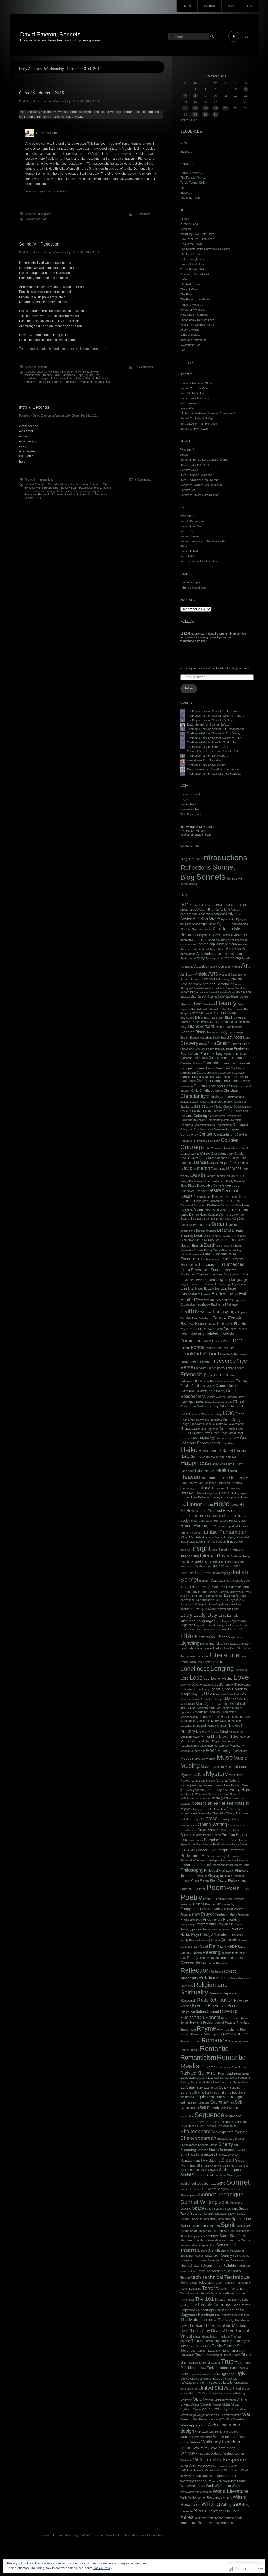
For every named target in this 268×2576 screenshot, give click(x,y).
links (218, 1648)
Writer (193, 2498)
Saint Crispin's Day (201, 2078)
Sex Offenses (207, 2126)
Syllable (230, 2266)
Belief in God (188, 1009)
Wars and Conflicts (221, 2419)
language (188, 1621)
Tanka (201, 2271)
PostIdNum (219, 1909)
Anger (231, 949)
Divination (186, 1210)
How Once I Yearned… (195, 315)
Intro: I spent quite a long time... (200, 561)
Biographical (224, 1022)
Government (236, 1424)
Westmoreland (203, 2437)
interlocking (190, 1556)
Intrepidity (231, 1562)
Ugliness (227, 2374)
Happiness (68, 375)
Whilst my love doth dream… (199, 325)
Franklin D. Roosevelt (233, 1354)
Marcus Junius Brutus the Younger (202, 1699)
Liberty (233, 1629)
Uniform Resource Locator (215, 2383)
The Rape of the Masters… (198, 299)
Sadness (234, 2073)
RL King (243, 2034)
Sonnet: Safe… (219, 725)
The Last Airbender (227, 2315)
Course (195, 859)
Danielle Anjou (218, 1163)
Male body (220, 1694)
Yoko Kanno (216, 2518)
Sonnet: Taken (189, 536)
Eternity (206, 1294)
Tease (185, 2278)
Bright (212, 1044)
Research (188, 2000)
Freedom (203, 1361)
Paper (199, 1840)
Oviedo (198, 1835)
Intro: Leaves (189, 403)
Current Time (238, 1158)
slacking (214, 2161)
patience (207, 1844)
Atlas (196, 984)
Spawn (232, 2214)
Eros (191, 1289)
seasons (204, 2102)
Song (221, 2183)
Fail (223, 1304)
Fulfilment (187, 1381)
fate (201, 1318)
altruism (201, 940)
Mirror (205, 1737)
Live (243, 1656)
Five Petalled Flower (198, 1328)
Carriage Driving (191, 1077)
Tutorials (242, 2368)
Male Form (234, 1694)
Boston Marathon (201, 1038)
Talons (192, 2271)
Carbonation (188, 1073)
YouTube (214, 2523)
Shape (213, 2145)
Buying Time (231, 1054)
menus (245, 1717)
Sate (200, 2088)
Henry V (243, 1478)
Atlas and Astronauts (217, 984)
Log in (184, 799)
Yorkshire (230, 2518)
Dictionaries (216, 1201)
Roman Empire (190, 2050)
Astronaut (208, 979)
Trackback (213, 2351)
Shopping (188, 2150)
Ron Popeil (223, 2067)
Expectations (224, 1300)
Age (204, 924)
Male (208, 1694)
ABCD (235, 905)
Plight (184, 1889)
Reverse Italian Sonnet (200, 2011)
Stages (229, 2231)
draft (208, 1225)
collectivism (217, 1116)
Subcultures (237, 2250)
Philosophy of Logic (219, 1870)
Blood (200, 1032)
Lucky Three (234, 1685)
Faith (57, 375)
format (185, 1348)
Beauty (48, 375)
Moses (186, 1759)
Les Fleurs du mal (236, 1625)
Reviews (196, 2022)
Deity (230, 1181)
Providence (221, 1929)
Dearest (233, 1168)
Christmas (216, 1096)
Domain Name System (203, 1215)
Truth (238, 2363)
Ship (237, 2145)
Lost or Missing (222, 1679)
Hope (80, 375)
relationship (189, 1978)
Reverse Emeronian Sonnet (216, 2006)
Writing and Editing (235, 2505)
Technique (237, 2277)
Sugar (209, 2256)
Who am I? (187, 449)
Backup (185, 996)
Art (245, 965)
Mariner (231, 1699)
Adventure (235, 914)
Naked (185, 1781)
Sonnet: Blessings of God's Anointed (203, 541)
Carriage (239, 1073)
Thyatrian (233, 2341)
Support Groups (194, 2260)
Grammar (227, 1429)
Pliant (242, 1880)
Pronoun (236, 1924)
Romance (102, 378)
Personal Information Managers (200, 1860)
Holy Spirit (240, 1493)
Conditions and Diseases (210, 1129)
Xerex (201, 2511)
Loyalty (197, 1685)
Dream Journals (206, 1230)
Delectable (205, 1186)
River (227, 2034)
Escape (209, 1289)
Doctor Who (218, 1210)
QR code (214, 1940)
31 (215, 115)
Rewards (230, 2022)
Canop (197, 1063)
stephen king (207, 2245)
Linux (226, 1648)
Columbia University (193, 1120)
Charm (199, 1086)
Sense (224, 2108)
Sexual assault (226, 2126)
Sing (184, 2154)
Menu (236, 1717)
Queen (242, 1940)
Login (207, 1662)
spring (219, 2231)
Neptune (202, 1785)
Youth (203, 2523)
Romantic (30, 382)
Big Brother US (205, 1022)
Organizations (208, 1830)
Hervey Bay (195, 1483)
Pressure (188, 1920)
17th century (207, 905)
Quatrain (229, 1940)
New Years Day (211, 1790)
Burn (230, 1049)
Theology (226, 2320)
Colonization (233, 1116)
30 (205, 115)
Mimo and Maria (208, 1732)
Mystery (217, 1774)
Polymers (211, 1904)
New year (41, 219)
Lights (204, 1644)
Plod (191, 1889)
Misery (224, 1737)
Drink (199, 1235)
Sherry (226, 2144)
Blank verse (199, 1026)
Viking (185, 2404)
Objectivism (189, 1813)
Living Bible (196, 1662)
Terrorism (223, 2289)
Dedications (197, 1181)
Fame (209, 1312)
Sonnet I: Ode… (232, 751)
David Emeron (42, 101)
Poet (231, 1888)
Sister (199, 2155)
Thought (197, 2341)
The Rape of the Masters (225, 2325)
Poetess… (187, 229)
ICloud (184, 1537)
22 (195, 108)
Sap (183, 2088)
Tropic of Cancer (209, 2363)
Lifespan (223, 1637)
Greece (185, 1438)
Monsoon (200, 1751)
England (209, 1280)
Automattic (188, 992)
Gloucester (208, 1414)
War (246, 2414)
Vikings (195, 2404)
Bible (199, 1018)
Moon (211, 1750)
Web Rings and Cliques (223, 2432)
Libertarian (202, 1629)
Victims (242, 2400)
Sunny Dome (241, 2256)
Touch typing (197, 2351)
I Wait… (185, 279)
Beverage (230, 1013)
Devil (243, 1197)
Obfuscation (218, 1809)
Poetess (244, 1889)
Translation (187, 2355)
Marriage (203, 1704)
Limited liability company (236, 1644)
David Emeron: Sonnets (50, 34)
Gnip (219, 1414)
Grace (186, 1429)
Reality (192, 1958)
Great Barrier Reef (231, 1433)
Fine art (212, 1324)
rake (223, 1947)
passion (196, 1844)
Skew (204, 2161)
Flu (226, 1329)
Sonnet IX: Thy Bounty (226, 733)
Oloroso (209, 1819)
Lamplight (234, 1616)
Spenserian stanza (206, 2226)
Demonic (219, 1186)
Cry (231, 1154)
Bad (194, 996)
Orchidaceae (189, 1830)
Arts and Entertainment (234, 974)
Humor (187, 1526)
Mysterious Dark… (192, 345)
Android (204, 949)
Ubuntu (215, 2374)
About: (184, 455)
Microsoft (235, 1726)
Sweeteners (238, 2260)
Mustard (219, 1767)
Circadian (227, 1102)
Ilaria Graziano (205, 1537)
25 (226, 108)
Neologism (188, 1785)
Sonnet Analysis (217, 2189)
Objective (234, 1809)
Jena (183, 1587)
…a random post (191, 582)
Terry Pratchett (190, 2293)
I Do (192, 1537)
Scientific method (225, 2093)
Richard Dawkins (191, 2034)
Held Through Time (214, 1478)
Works (236, 2486)
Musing (190, 1766)
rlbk (234, 2034)
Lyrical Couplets (234, 1689)
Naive (239, 1775)
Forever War (220, 1341)
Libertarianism (219, 1629)
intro (241, 1562)
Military (188, 1731)
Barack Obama (207, 996)
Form (236, 1340)
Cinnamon (214, 1102)
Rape (232, 1946)
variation (219, 2400)
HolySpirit (226, 1493)
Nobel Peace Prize (217, 1794)
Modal (185, 1741)
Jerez (194, 1586)
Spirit (228, 2225)
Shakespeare (196, 2131)
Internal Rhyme (216, 1556)
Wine (193, 2466)
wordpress (198, 2475)
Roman (196, 2041)
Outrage (186, 1835)
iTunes (203, 1581)
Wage (192, 2415)
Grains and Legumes (205, 1429)
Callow (204, 1058)
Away (232, 992)
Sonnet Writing (199, 2202)
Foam (232, 1329)
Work (210, 2486)
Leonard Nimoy (214, 1625)
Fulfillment (230, 1375)
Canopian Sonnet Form (197, 1068)
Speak (241, 2214)
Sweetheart (191, 2266)
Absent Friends (208, 910)
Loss (54, 378)
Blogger (237, 1027)
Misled (234, 1737)
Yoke (204, 2518)
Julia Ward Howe (240, 1592)
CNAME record (213, 1111)
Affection (200, 919)
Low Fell (186, 1685)
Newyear (193, 1790)
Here (183, 1483)
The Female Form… (193, 178)
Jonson (213, 1592)
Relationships (214, 1978)
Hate (198, 1471)
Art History (187, 974)
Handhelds (218, 1457)
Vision (197, 2409)
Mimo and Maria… (192, 335)
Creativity (193, 1154)
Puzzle (194, 1940)
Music (240, 1758)
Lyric (206, 1689)
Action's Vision (230, 910)
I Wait (213, 1580)
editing (237, 1250)
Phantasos (219, 1865)
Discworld (187, 1205)
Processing (188, 1924)
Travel (200, 2355)
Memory (202, 1717)
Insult (215, 1549)
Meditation (229, 1712)
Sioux (191, 2155)
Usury (201, 2393)
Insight (89, 375)
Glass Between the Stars (196, 383)
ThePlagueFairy (197, 711)
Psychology (202, 1934)
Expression (188, 1304)
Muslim (207, 1767)
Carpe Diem (225, 1073)
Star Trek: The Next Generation (200, 2240)
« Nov (184, 120)
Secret (216, 2102)
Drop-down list (189, 1240)
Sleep (228, 2160)
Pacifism (228, 1835)
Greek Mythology (203, 1438)
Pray (196, 1914)
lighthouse (237, 1637)
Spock (185, 2231)
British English (240, 1044)
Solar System (236, 2175)
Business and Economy (197, 1054)
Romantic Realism (49, 382)
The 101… (187, 188)
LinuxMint (236, 1648)
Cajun (244, 1054)
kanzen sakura (47, 133)
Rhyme (90, 378)
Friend (230, 1368)
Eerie (225, 1259)
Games (221, 1386)
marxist (217, 1704)
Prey (199, 1920)
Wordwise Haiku (233, 2481)
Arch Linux (225, 967)
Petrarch (242, 1860)
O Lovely (224, 1819)
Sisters (210, 2154)
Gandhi (233, 1386)
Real (183, 1958)
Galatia (185, 1386)
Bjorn (246, 1022)
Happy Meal (218, 1464)
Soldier (185, 2184)
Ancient (243, 944)
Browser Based (205, 1049)
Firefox (229, 1324)
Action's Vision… (191, 330)
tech (196, 2277)
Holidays (199, 1493)
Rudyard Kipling (195, 2073)
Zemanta (227, 2523)
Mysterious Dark (193, 1775)
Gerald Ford (213, 1402)
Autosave (202, 992)
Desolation (230, 1191)
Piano (229, 1876)
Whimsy (188, 2453)
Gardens (188, 1391)
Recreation (191, 1963)
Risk (219, 2034)
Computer (187, 1129)
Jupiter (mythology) (211, 1596)
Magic (186, 1694)
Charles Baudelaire (226, 1081)
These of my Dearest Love (211, 2331)
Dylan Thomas (225, 1240)
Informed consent (215, 1542)
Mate (212, 1708)
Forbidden (191, 1341)
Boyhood (234, 1037)
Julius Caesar (189, 1596)
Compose (241, 1124)
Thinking (224, 2336)
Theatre (220, 2300)
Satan (191, 2087)
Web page (201, 2432)
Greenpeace (224, 1438)
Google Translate (191, 1424)
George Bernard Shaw (230, 1397)
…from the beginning (193, 588)
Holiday (186, 1493)
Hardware (240, 1464)
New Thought (233, 1785)
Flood (219, 1329)
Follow (189, 688)
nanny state (198, 1781)
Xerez (187, 2517)
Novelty (198, 1809)
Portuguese (190, 1909)
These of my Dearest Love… (199, 320)
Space (198, 2208)
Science (187, 2092)
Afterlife (214, 919)
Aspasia (195, 979)
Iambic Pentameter (224, 1532)
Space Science (214, 2209)
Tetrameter (187, 2300)
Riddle (207, 2034)
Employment (188, 1274)
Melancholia (188, 1717)
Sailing (184, 2078)
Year (197, 2518)
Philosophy (192, 1870)
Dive (238, 1205)
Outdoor (234, 1830)
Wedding (187, 2437)
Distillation (213, 1205)
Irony (229, 1566)
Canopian (211, 1063)
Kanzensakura (190, 1600)
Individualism (195, 1542)
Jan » (194, 120)
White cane (203, 2454)
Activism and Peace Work (197, 914)
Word (219, 2470)
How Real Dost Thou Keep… (199, 239)
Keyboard (235, 1600)
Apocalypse (213, 958)
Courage (192, 1147)
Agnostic (224, 924)
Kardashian (207, 1600)
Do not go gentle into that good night (215, 1219)
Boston (185, 1038)
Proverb (207, 1929)
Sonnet (99, 382)
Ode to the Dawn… (192, 244)
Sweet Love (213, 2266)
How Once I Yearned (204, 1510)
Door (242, 1219)
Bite (240, 1022)
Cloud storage (242, 1107)
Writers (228, 2498)
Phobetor (201, 1876)
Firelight (240, 1324)
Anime (241, 949)
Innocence (235, 1541)
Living (184, 1662)
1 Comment (142, 214)
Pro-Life (217, 1920)
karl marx (221, 1600)
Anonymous (188, 954)
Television (206, 2283)
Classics (198, 1106)
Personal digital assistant (225, 1856)
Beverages (187, 1018)
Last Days (222, 1621)
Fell (225, 1318)
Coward (218, 1148)
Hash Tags (187, 1471)
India (183, 1542)
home (187, 5)
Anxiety (199, 958)
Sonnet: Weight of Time (195, 398)
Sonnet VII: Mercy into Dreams (200, 495)
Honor (194, 1504)
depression (233, 1186)
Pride (207, 1920)
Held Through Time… (194, 259)
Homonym (216, 1497)
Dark (233, 1163)
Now (206, 1809)
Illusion (219, 1537)
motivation (199, 1759)
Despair (188, 1196)
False (200, 1312)
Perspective (228, 1860)
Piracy (185, 1880)
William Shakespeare (220, 2460)
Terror (209, 2288)
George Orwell (192, 1402)
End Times (195, 1280)
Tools (184, 2350)
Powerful (186, 1914)
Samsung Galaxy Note (205, 2082)
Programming (206, 1924)
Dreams (224, 1230)
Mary (193, 1708)
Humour (201, 1526)
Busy (219, 1054)
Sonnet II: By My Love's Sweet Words (204, 460)
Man (245, 1694)
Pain (184, 1840)
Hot (183, 1511)
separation (187, 2116)
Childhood (207, 1091)
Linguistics (188, 1648)
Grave (206, 1433)
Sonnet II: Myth (190, 551)
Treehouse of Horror (218, 2355)
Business (241, 1049)
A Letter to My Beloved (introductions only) (61, 484)
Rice (243, 2030)
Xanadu (187, 2511)
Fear (217, 1318)
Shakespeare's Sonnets (229, 2132)
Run (214, 2073)
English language (232, 1279)
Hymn (221, 1526)
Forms (197, 1347)
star (203, 2236)
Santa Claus (241, 2082)
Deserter (201, 1191)
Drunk (203, 1240)
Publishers (222, 1935)
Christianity (193, 1096)
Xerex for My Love (224, 2511)
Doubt (200, 1225)
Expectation (205, 1300)
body (224, 1032)
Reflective (217, 1971)
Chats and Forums (221, 1086)
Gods (240, 1414)
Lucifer (220, 1685)
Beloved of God (218, 1009)
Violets (226, 2404)
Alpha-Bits (241, 935)
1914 (219, 905)
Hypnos (197, 1533)
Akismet (185, 929)
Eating (208, 1250)
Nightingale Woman (192, 1794)
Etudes (219, 1294)
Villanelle (206, 2404)
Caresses (211, 1073)
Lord (185, 1678)
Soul (223, 2202)
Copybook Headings (207, 1141)
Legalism (187, 1625)
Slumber (203, 2166)
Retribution (221, 2000)
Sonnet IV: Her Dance (226, 711)
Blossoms (212, 1032)
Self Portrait (209, 2108)
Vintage (217, 2404)
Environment (208, 1284)
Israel (208, 1573)
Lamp (222, 1616)
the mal (244, 2315)
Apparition (202, 967)
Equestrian (239, 1284)
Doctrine (232, 1210)
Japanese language (231, 1581)
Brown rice (187, 1049)
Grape (185, 1433)
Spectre (186, 2219)
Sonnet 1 (186, 2189)
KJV (194, 1604)
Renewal (215, 1993)
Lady (186, 1615)
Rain (214, 1946)
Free (193, 1361)
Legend (199, 1625)
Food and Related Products (211, 1333)
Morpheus (241, 1751)
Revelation (242, 2001)
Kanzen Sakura (235, 1596)
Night (246, 1790)
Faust (208, 1318)
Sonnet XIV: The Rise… (227, 720)
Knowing (197, 1609)
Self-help (228, 2102)
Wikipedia (186, 2460)
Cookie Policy (102, 2568)
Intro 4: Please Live (192, 521)
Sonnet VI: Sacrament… (227, 774)
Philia (246, 1865)
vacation (211, 2393)
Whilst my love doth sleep (214, 2448)
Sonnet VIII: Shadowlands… (230, 729)
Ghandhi (227, 1402)
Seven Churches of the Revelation (222, 2122)
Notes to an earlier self (212, 1803)
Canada (238, 1058)
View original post (36, 192)
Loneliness (31, 378)
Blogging (188, 1032)
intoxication (217, 1562)
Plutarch (200, 1889)
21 (185, 108)
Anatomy (231, 944)
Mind (224, 1732)
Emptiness (203, 1274)
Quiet (204, 1947)
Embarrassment (211, 1265)
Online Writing (212, 1825)
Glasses (195, 1414)
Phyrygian (216, 1876)
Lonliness (241, 1670)
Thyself (245, 2341)
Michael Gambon (217, 1726)
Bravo (203, 1044)
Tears (237, 2271)
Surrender (214, 2260)
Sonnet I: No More (192, 526)
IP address (200, 1566)
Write (184, 2498)
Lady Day (205, 1615)
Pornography (226, 1904)
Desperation (203, 1197)
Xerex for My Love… (194, 310)
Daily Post (187, 1163)
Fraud (185, 1361)
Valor (199, 2399)
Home (185, 1497)
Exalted (188, 1300)
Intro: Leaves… (222, 747)
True (108, 382)
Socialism (224, 2166)
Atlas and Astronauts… (195, 340)
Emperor (229, 1270)
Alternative (187, 940)
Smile (213, 2166)
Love (62, 378)
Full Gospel (202, 1381)
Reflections (44, 214)
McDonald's (224, 1708)
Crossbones (220, 1154)
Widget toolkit (234, 2454)
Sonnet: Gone (189, 470)
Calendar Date (189, 1058)
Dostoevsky (188, 1225)
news (220, 1785)
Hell (233, 1477)
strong (225, 2250)
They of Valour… (191, 289)
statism (194, 2245)
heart (234, 1471)
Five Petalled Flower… (195, 264)
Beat (198, 1004)
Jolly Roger (199, 1592)
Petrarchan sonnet (196, 1865)
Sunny (227, 2255)
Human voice (237, 1521)
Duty (211, 1240)
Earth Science (225, 1246)
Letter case (188, 1629)
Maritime (244, 1699)
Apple (213, 967)
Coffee (228, 1111)
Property (186, 1929)
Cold (189, 1116)
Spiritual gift (243, 2226)
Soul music (236, 2203)
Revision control (213, 2022)
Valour (209, 2400)
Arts (213, 974)
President (243, 1914)
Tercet (218, 2283)
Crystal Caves (189, 1158)
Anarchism (227, 940)
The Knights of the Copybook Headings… (207, 249)
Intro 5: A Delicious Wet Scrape (200, 480)
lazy (243, 1621)
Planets (205, 1880)
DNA (207, 1210)
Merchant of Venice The (195, 1721)
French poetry (216, 1368)
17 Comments (144, 367)
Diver (246, 1205)
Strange (202, 2250)
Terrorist (237, 2288)
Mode (196, 1741)
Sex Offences (189, 2126)
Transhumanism (233, 2350)
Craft (183, 1154)
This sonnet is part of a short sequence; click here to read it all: (63, 349)
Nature (234, 1780)
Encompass (231, 1274)
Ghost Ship (211, 1406)
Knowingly (210, 1609)
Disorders (200, 1205)
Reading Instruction (233, 1953)
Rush (222, 2073)
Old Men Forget (190, 1819)
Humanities (221, 1521)
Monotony (237, 1746)
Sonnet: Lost (188, 490)
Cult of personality (217, 1158)
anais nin (214, 940)
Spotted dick (205, 2231)
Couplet (230, 1140)
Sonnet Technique (221, 2195)
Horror (234, 1505)
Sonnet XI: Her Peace (194, 429)
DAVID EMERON (196, 831)
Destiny (217, 1197)
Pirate (195, 1880)
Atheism (236, 979)
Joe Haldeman (231, 1587)
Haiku (189, 1450)
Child (195, 1091)
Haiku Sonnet (191, 1457)
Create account (190, 794)
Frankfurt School (200, 1354)
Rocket (185, 2041)
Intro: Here (187, 531)
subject (200, 2256)
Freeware (200, 1368)
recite (242, 1958)
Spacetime (231, 2209)
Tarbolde (214, 2271)
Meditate (215, 1712)
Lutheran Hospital (191, 1689)
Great (215, 1433)
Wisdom (204, 2466)
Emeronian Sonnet (207, 1270)
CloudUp (186, 1111)
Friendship (194, 1374)
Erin (184, 1288)
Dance (200, 1162)
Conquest (233, 1129)
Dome (224, 1214)
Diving (198, 1210)
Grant (240, 1429)
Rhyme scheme (228, 2030)
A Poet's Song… (191, 224)
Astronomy (223, 979)
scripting (201, 2097)
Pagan (241, 1835)
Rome (211, 2067)
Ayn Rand (244, 992)
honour (208, 1505)
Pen (214, 1850)
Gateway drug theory (210, 1391)
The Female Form (206, 2305)
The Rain (195, 2325)
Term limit (229, 2283)
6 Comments (143, 480)
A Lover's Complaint (221, 935)
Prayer (208, 1914)
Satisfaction (211, 2088)
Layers (235, 1621)
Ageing (212, 924)
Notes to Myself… (192, 173)
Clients (218, 1107)
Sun (217, 2255)
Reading (211, 1952)
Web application (194, 2425)
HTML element (214, 1516)
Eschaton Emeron (226, 1289)
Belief (241, 1004)
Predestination (226, 1914)
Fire (220, 1323)
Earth (210, 1245)
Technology (189, 2283)
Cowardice (231, 1148)
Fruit (211, 1375)
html (201, 1516)
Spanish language (215, 2214)
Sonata (210, 2183)
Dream (219, 1224)
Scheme (235, 2088)
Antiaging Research (228, 954)
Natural (222, 1780)
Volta (243, 2409)
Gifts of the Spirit (231, 1406)
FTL (219, 1375)
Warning (186, 2419)
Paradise (211, 1840)
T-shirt (241, 2266)
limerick (214, 1644)
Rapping (197, 1953)
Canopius (222, 1068)
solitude (197, 2183)
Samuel (226, 2082)
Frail (218, 1348)
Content (206, 1134)
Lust (247, 1684)
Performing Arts (195, 1856)
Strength (214, 2250)
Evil (243, 1294)
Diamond (187, 1201)
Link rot (209, 1648)
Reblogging (228, 1958)
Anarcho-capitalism (210, 944)
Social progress (231, 2170)
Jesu (204, 1587)
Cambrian (224, 1058)
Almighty (202, 935)
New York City (231, 1790)
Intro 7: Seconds (34, 407)
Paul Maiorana (222, 1844)
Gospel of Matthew (215, 1424)
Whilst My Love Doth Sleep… (199, 234)
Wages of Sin (205, 2415)
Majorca (197, 1694)
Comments (213, 1120)
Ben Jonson (236, 1009)
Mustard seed (236, 1767)
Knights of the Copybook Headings (219, 1604)
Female (235, 1318)
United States (214, 2388)
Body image (236, 1032)
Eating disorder (222, 1250)
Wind (184, 2466)
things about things (205, 2336)
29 (195, 115)
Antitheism (187, 958)
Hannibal (231, 1457)
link (200, 1648)
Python (203, 1940)
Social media (190, 2170)
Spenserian (224, 2219)
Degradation (215, 1181)
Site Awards (223, 2155)
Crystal (239, 1154)
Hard (229, 1464)
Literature (224, 1655)
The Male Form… (191, 198)
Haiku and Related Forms (222, 1451)
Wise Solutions (220, 2466)
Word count (232, 2470)
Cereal (192, 1081)
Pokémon (186, 1904)
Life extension (203, 1637)
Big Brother (233, 1018)
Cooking (242, 1135)
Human (230, 1516)
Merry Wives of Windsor (227, 1721)
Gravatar (196, 1433)
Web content (219, 2425)
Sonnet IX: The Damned (225, 769)
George (210, 1397)
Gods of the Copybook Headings (201, 1420)
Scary (224, 2087)
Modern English (211, 1741)
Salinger (219, 2078)
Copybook (187, 1141)
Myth (232, 1775)
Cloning (228, 1107)
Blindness (218, 1027)
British (224, 1043)
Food (184, 1333)
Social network (209, 2170)
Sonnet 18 (199, 2189)
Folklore (242, 1329)
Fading (216, 1304)
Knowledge (224, 1609)
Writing (211, 2504)
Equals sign (224, 1284)
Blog (184, 859)
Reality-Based (209, 1958)
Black (184, 1027)
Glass (184, 1414)
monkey (212, 1746)
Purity (184, 1940)
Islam (199, 1573)
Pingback (239, 1876)
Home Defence (199, 1497)
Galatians (198, 1386)
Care (200, 1073)
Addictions (220, 914)
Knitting (185, 1609)
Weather (239, 2419)
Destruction (231, 1197)
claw (210, 1107)
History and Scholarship (226, 1488)
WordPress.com (191, 814)
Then (214, 2320)
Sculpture (215, 2097)
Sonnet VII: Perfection (39, 244)
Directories (232, 1201)
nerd (212, 1785)
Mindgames (236, 1732)
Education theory (209, 1259)
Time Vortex (197, 2346)
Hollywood (212, 1493)
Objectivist (204, 1813)
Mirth (215, 1737)
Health (222, 1470)
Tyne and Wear (200, 2374)
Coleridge (201, 1116)
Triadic (236, 2355)
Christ (219, 1091)
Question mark (190, 1947)
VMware (234, 2409)
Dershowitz (188, 1191)
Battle (221, 996)
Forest (207, 1341)
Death (198, 1175)
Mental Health (220, 1717)
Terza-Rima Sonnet (232, 2293)
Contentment (225, 1134)
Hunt (213, 1526)
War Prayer (200, 2419)
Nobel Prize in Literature (196, 1798)
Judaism (223, 1592)
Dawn (215, 1169)
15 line (194, 905)
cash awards (241, 1077)
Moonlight (226, 1751)
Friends (240, 1368)
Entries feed (188, 804)
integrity (224, 1549)
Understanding (199, 2379)
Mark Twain (188, 1704)
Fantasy (220, 1312)
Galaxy (210, 1386)
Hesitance (210, 1483)
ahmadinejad (240, 924)
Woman (210, 2470)
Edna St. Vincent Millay (219, 1254)
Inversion (186, 1566)
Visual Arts (210, 2409)
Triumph (193, 2363)
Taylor (227, 2271)
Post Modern (235, 1909)
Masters (203, 1708)
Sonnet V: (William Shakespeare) (201, 485)
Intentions (237, 1549)
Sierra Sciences (222, 2150)
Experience (241, 1300)
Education (189, 1259)
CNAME (197, 1111)
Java (247, 1581)
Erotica (199, 1289)
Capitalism (237, 1068)
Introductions (45, 480)
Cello (183, 1081)
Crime (205, 1153)
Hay (212, 1471)
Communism (224, 1125)
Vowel (184, 2415)
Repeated (231, 1993)
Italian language (222, 1573)
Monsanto (187, 1751)
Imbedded (243, 1537)
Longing (44, 378)
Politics (199, 1904)
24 (215, 108)
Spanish (197, 2213)
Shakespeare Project (231, 2139)
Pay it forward (241, 1844)
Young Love (189, 2523)
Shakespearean (198, 2138)
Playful (222, 1880)
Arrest (236, 967)
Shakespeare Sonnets (194, 2145)
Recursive (209, 1963)
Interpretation (198, 1561)
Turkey (202, 2368)
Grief (236, 1438)
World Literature (230, 2491)
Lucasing (208, 1685)
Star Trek (238, 2236)
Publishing (237, 1935)
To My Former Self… (194, 183)
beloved (202, 1009)
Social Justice (239, 2166)
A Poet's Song (231, 958)
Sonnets (42, 367)
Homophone (231, 1497)
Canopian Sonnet (236, 1063)
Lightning (190, 1643)
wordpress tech (194, 2481)
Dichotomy (201, 1201)
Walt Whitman (233, 2415)
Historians (223, 1483)
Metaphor (186, 1726)
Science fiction (203, 2093)
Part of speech (229, 1840)
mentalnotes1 (196, 760)
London (216, 1662)
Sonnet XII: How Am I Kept (197, 418)
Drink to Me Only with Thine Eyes (225, 1236)
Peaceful (203, 1850)
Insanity (185, 1549)
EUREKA (233, 1294)
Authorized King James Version (225, 988)
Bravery (189, 1043)
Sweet (226, 2260)
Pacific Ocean (212, 1835)
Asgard (185, 979)
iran (210, 1566)
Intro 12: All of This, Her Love (199, 424)
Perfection (237, 1850)
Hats (206, 1471)
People (223, 1850)
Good (227, 1420)
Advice (186, 919)
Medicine (201, 1712)
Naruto (211, 1781)
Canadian (186, 1063)
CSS (202, 1158)
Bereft (196, 1013)
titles (208, 2346)
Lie (240, 1629)
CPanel (243, 1148)
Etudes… (186, 152)
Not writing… (188, 408)
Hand (207, 1457)
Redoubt (222, 1963)
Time (184, 2346)
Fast (195, 1318)
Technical (213, 2277)
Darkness (243, 1163)
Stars (224, 2236)
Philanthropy (234, 1865)
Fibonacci (187, 1324)
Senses (234, 2108)
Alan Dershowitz (202, 929)
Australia (199, 988)
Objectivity (218, 1813)
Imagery (230, 1537)
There (184, 2331)
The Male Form (195, 2320)
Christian (231, 1090)
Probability (232, 1919)
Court (209, 1148)
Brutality (220, 1049)
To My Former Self (228, 2346)
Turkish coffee (218, 2368)
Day (223, 1169)
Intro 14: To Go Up (192, 393)
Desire (214, 1190)
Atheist (186, 984)
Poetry (80, 378)
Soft (211, 2175)
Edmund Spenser (191, 1254)
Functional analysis (222, 1381)
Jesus (214, 1587)
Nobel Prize (237, 1794)
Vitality (224, 2409)
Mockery (245, 1737)
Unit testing (237, 2389)
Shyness (202, 2150)
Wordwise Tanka (193, 2486)
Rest (202, 2000)
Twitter (185, 2374)
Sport (193, 2231)
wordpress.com (223, 2475)
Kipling (185, 1604)
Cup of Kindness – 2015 (41, 93)
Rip (214, 2034)
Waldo (219, 2415)
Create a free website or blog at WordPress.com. (72, 2535)
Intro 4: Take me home (195, 465)
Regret (230, 1971)
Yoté (240, 2518)
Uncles (185, 2379)
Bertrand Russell (212, 1013)
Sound (186, 2208)
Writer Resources (210, 2498)
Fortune (210, 1348)
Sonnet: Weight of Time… (228, 716)
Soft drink (220, 2175)
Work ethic (223, 2486)
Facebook (203, 1304)
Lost (207, 1679)
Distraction (227, 1205)
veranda (231, 2400)
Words (213, 2481)
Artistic (201, 974)
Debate (211, 1176)
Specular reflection (204, 2219)
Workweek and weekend (196, 2492)
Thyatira (220, 2341)
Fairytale (232, 1304)
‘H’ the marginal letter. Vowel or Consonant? (208, 413)
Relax (233, 1978)
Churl (204, 1102)
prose (197, 1929)
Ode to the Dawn (238, 1813)
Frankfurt (228, 1348)
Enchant (217, 1274)
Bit (235, 1022)
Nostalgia (218, 1798)
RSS (245, 37)
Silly (238, 2150)
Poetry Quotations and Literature (224, 1899)
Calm (213, 1058)
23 (205, 108)
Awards (223, 992)
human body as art (201, 1521)
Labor (236, 1609)
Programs (223, 1924)
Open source (236, 1825)
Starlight (212, 2236)
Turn (233, 2368)
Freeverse (223, 1361)
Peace (188, 1850)
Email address (189, 1265)
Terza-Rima (209, 2293)
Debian (220, 1176)
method (200, 1725)
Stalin (238, 2231)
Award (213, 992)
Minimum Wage (190, 1737)
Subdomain (187, 2256)
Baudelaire (232, 996)
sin (243, 2150)
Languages (206, 1621)
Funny (241, 1381)
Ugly (240, 2373)
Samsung (231, 2078)
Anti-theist (205, 954)
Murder (211, 1759)
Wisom (200, 2470)
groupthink (228, 1443)
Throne (209, 2341)
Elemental (237, 1259)
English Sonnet (190, 1284)
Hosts (244, 1505)
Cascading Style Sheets (217, 1077)
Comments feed (190, 809)
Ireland (219, 1566)
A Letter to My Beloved (49, 372)
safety (245, 2073)
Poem (70, 378)
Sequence (87, 382)
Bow (223, 1038)
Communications (204, 1125)
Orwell (224, 1830)
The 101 (204, 2299)
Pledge (233, 1880)
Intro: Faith (187, 556)
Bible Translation (214, 1018)
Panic (191, 1840)
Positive (206, 1909)
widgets (217, 2454)
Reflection (195, 1970)
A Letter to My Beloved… (196, 274)
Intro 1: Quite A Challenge (196, 475)
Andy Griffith (217, 949)
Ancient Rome (189, 949)
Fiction (200, 1323)
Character (204, 1081)
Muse (225, 1757)
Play (213, 1880)
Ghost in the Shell (191, 1406)
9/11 (185, 905)
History (203, 1488)
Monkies (224, 1746)
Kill (244, 1600)
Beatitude (209, 1004)
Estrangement (190, 1294)
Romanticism (71, 382)
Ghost (238, 1402)
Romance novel (238, 2041)
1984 (226, 905)
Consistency (189, 1135)
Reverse (186, 2006)
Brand (246, 1038)
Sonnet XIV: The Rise (194, 388)
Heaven (190, 1477)
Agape (196, 924)
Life (97, 375)
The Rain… (188, 294)
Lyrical (215, 1689)
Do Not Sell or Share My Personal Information (134, 2535)
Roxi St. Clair (239, 2067)
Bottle (216, 1038)
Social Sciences (194, 2175)
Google (237, 1420)
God (229, 1413)
